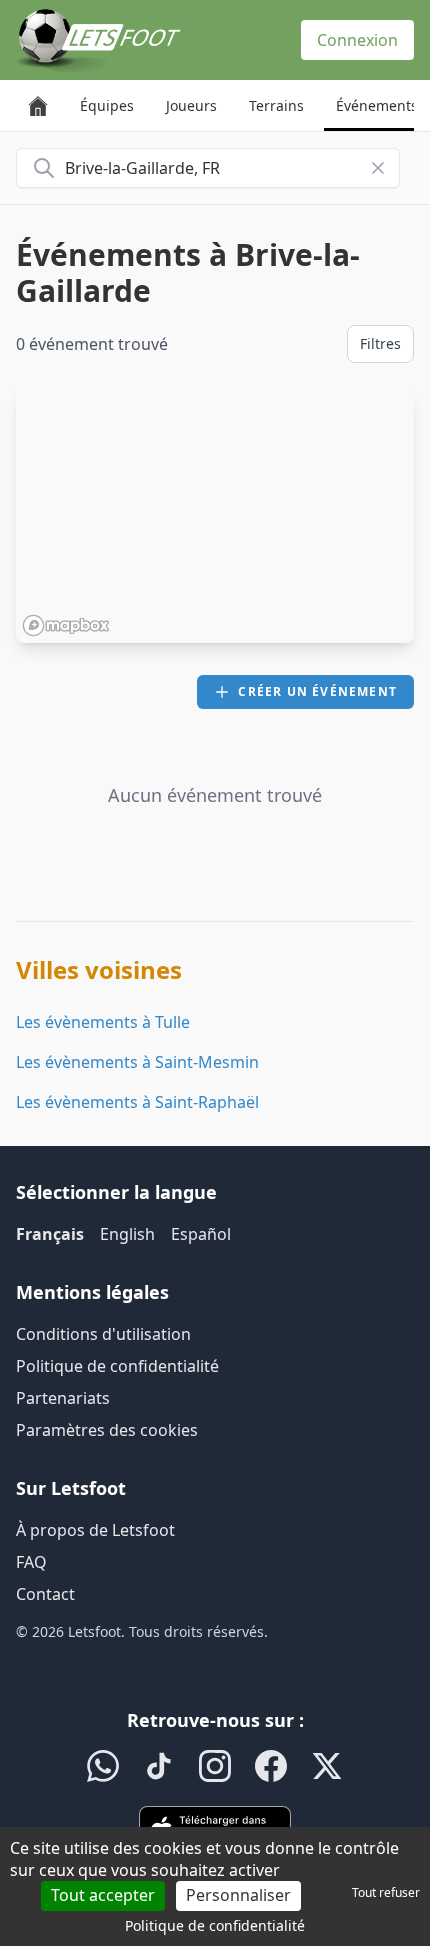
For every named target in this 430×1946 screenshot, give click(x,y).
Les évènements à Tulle (103, 1022)
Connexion (357, 40)
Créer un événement (317, 691)
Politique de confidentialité (117, 1366)
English (127, 1234)
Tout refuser (386, 1892)
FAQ (31, 1562)
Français (50, 1234)
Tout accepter (103, 1895)
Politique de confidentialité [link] (215, 1925)
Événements (377, 105)
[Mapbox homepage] (66, 625)
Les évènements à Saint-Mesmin (137, 1062)
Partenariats (63, 1398)
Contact (45, 1594)
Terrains (276, 105)
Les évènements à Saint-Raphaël (137, 1102)
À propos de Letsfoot (95, 1530)
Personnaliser (238, 1895)
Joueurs (191, 105)
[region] (215, 515)
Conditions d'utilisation (103, 1334)
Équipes (107, 105)
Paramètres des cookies (107, 1430)
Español (201, 1234)
